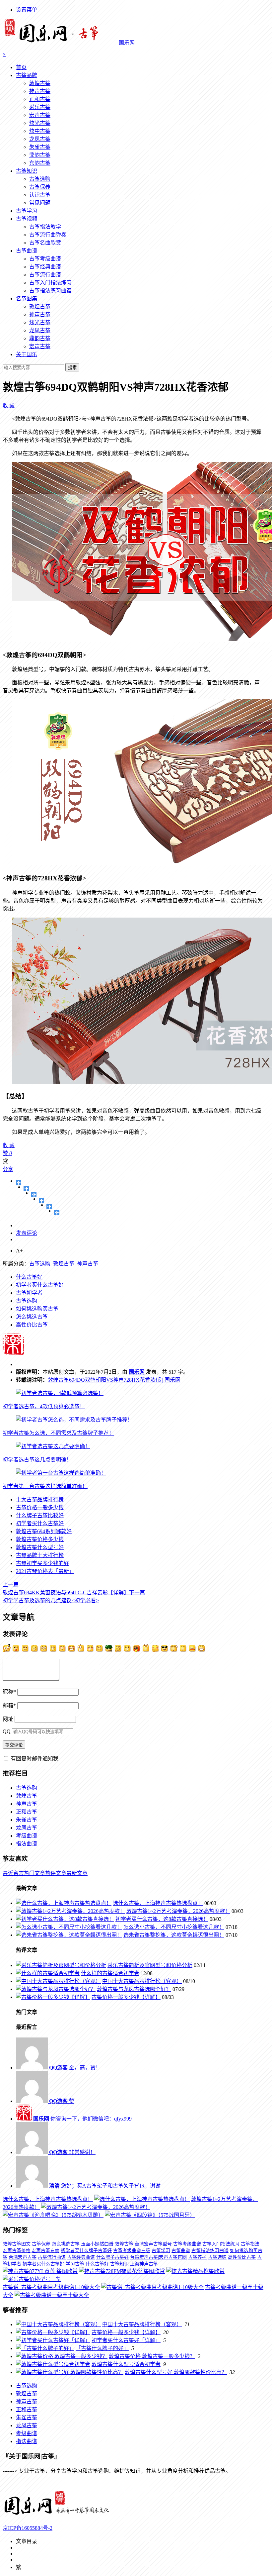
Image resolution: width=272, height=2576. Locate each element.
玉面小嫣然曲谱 (97, 2244)
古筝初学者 (29, 1293)
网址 (8, 1719)
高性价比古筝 (32, 1325)
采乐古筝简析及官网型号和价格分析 (150, 1965)
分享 (8, 1169)
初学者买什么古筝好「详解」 (126, 2340)
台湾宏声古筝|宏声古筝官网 (158, 2257)
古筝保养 (40, 187)
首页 (21, 67)
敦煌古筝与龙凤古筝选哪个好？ (134, 1989)
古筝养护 (197, 2257)
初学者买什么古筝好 (40, 1285)
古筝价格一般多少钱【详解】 (126, 1997)
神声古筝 (40, 91)
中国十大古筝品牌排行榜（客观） (142, 1981)
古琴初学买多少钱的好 (42, 1563)
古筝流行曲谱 (45, 275)
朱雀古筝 (40, 147)
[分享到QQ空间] (26, 1189)
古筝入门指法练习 (50, 283)
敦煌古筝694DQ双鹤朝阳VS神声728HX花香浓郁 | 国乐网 (114, 1380)
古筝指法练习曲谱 (50, 291)
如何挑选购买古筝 (37, 1309)
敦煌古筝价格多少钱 (40, 1539)
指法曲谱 (27, 1844)
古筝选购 (40, 179)
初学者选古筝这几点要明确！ (37, 1460)
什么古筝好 (29, 1277)
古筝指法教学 (45, 227)
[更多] (19, 1183)
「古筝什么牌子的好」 (102, 2348)
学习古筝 (75, 2264)
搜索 (72, 368)
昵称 (9, 1692)
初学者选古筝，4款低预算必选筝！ (44, 1406)
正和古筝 (40, 99)
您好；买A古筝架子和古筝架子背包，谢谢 (105, 2186)
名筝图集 (27, 298)
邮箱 (9, 1705)
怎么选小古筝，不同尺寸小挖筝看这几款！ (174, 1927)
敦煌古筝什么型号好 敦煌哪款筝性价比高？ (176, 2372)
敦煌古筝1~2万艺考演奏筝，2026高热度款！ (178, 1911)
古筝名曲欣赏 (45, 243)
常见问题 (40, 203)
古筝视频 (27, 219)
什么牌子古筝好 (112, 2257)
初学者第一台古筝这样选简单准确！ (45, 1486)
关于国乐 (27, 354)
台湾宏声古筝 (23, 2257)
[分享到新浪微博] (34, 1195)
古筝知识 (27, 171)
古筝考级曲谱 (45, 259)
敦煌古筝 (40, 83)
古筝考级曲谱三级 (132, 2251)
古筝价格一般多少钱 (40, 1507)
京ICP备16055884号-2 (28, 2528)
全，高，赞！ (75, 2068)
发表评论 (27, 1233)
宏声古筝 (40, 115)
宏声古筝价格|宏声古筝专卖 (31, 2251)
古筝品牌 (27, 75)
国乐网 (137, 1372)
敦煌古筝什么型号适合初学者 (126, 2364)
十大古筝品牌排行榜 (40, 1499)
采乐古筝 (40, 107)
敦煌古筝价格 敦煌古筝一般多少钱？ (152, 2356)
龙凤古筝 (40, 139)
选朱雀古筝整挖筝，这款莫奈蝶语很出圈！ (174, 1935)
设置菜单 (27, 10)
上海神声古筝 (144, 2264)
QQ (7, 1731)
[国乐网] (61, 2515)
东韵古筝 (40, 163)
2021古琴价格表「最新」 (45, 1571)
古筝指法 (250, 2244)
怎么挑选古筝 (32, 1317)
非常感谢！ (72, 2152)
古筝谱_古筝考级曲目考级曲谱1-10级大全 (51, 2287)
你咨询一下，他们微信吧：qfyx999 (82, 2119)
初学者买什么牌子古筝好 (86, 2251)
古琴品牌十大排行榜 (40, 1555)
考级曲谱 (27, 1836)
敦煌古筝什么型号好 (40, 1547)
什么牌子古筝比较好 (40, 1515)
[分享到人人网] (49, 1207)
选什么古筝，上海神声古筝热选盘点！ (158, 1903)
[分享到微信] (57, 1213)
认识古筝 (40, 195)
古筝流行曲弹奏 (48, 235)
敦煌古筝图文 (17, 2244)
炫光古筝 (40, 123)
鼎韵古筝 (40, 155)
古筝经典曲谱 (45, 267)
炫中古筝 (40, 131)
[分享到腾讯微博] (42, 1201)
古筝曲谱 (27, 251)
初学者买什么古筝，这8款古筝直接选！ (162, 1919)
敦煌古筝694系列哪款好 (44, 1531)
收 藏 (9, 405)
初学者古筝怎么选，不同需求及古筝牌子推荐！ (58, 1433)
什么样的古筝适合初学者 (110, 1973)
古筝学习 (27, 211)
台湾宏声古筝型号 (153, 2244)
